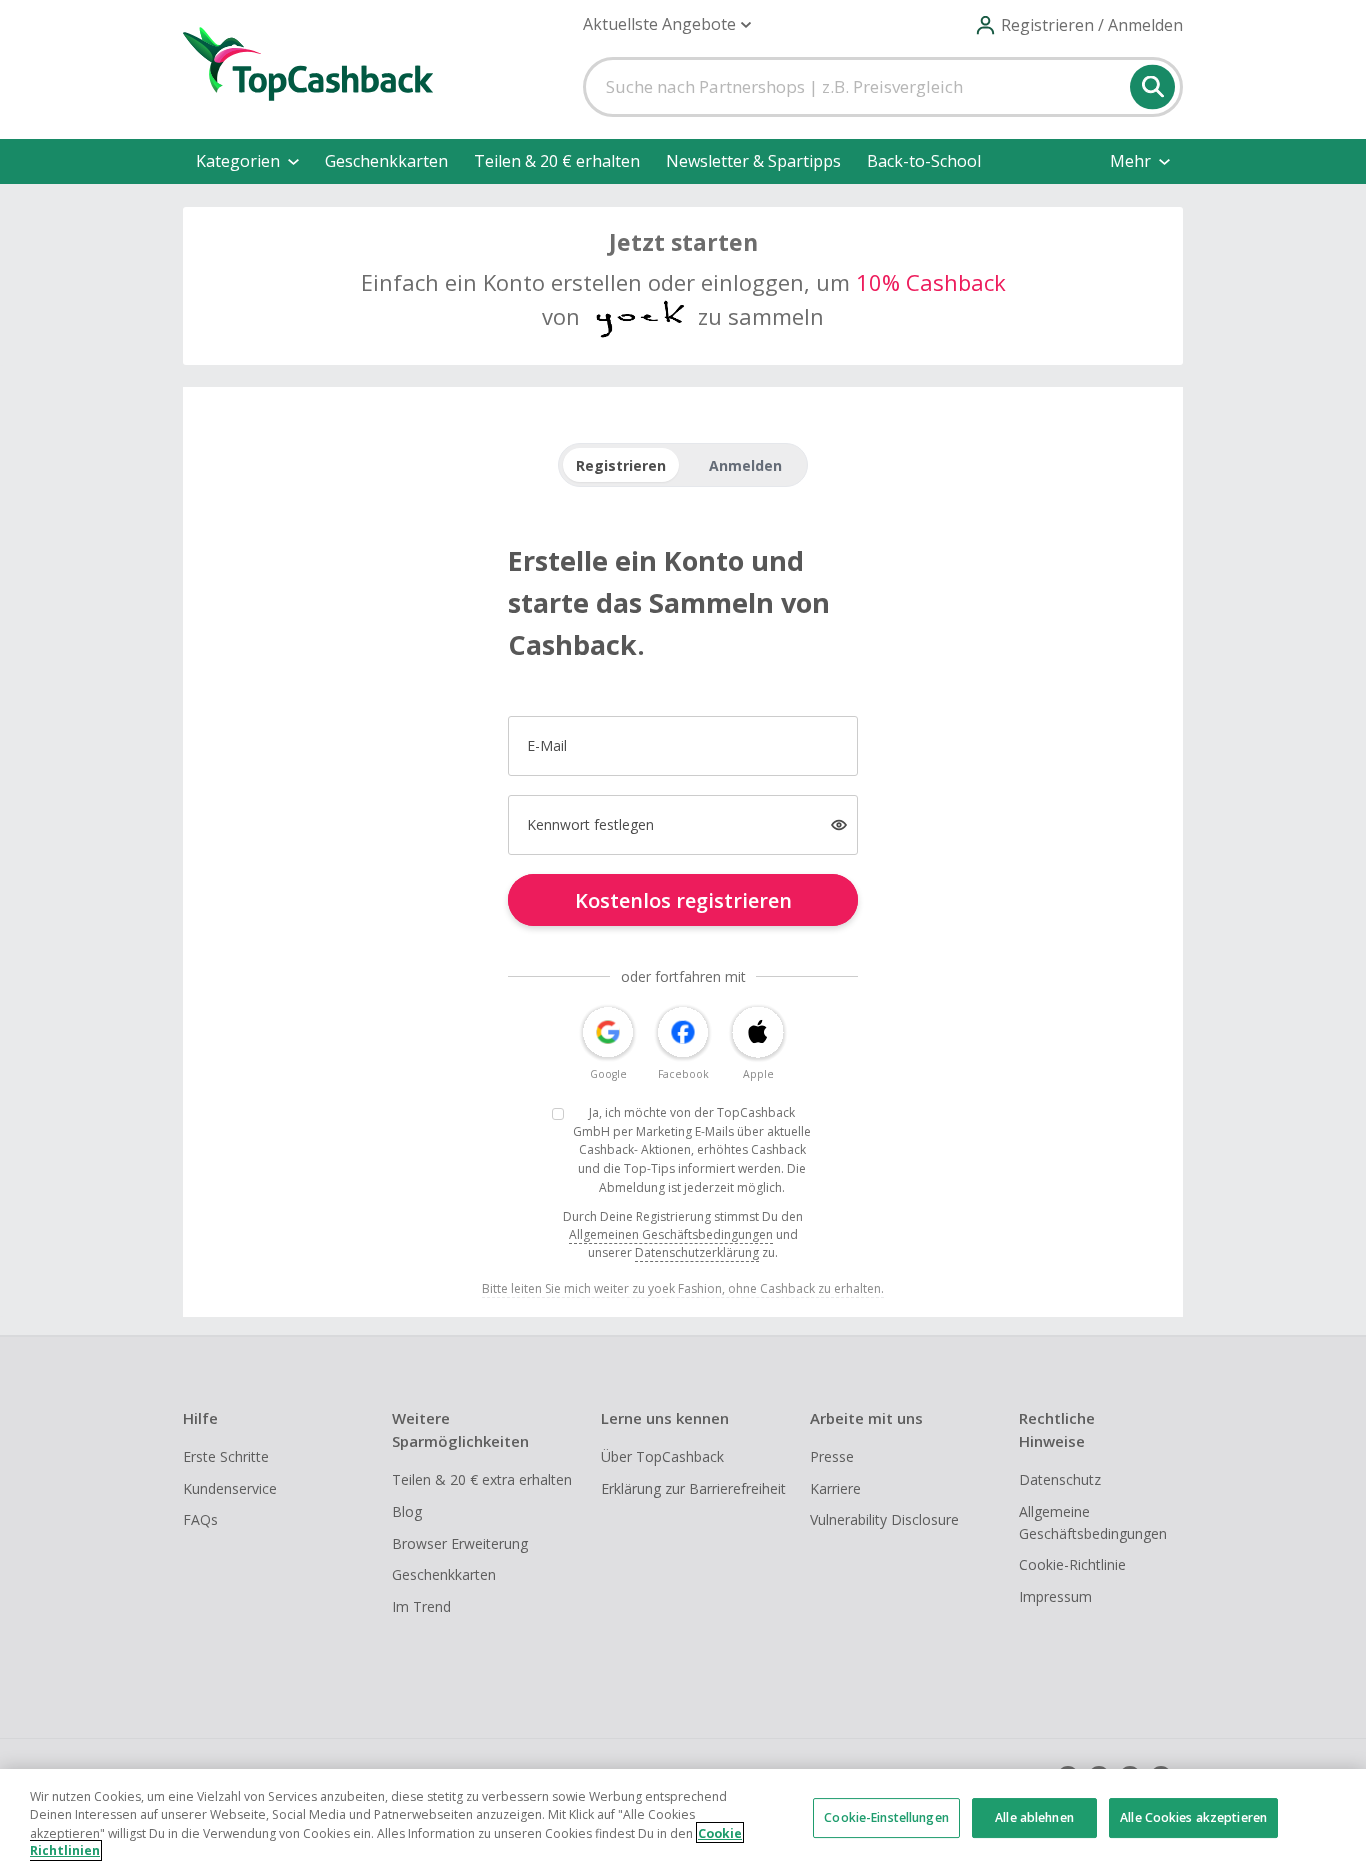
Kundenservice (230, 1488)
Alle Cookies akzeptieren (1193, 1817)
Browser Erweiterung (460, 1543)
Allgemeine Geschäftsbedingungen (1093, 1522)
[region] (683, 1819)
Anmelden (745, 465)
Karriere (835, 1488)
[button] (667, 24)
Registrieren (621, 465)
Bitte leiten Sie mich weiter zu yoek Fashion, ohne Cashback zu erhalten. (683, 1288)
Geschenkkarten (386, 161)
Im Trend (421, 1606)
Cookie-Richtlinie (1072, 1564)
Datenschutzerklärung (697, 1252)
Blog (407, 1511)
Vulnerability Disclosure (884, 1519)
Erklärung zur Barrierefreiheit (693, 1488)
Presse (832, 1456)
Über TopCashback (662, 1456)
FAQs (200, 1519)
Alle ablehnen (1034, 1817)
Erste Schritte (226, 1456)
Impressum (1055, 1596)
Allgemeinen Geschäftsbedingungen (671, 1234)
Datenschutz (1060, 1479)
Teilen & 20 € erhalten (557, 161)
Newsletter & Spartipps (753, 161)
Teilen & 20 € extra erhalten (482, 1479)
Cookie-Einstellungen (886, 1817)
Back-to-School (924, 161)
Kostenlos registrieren (683, 900)
